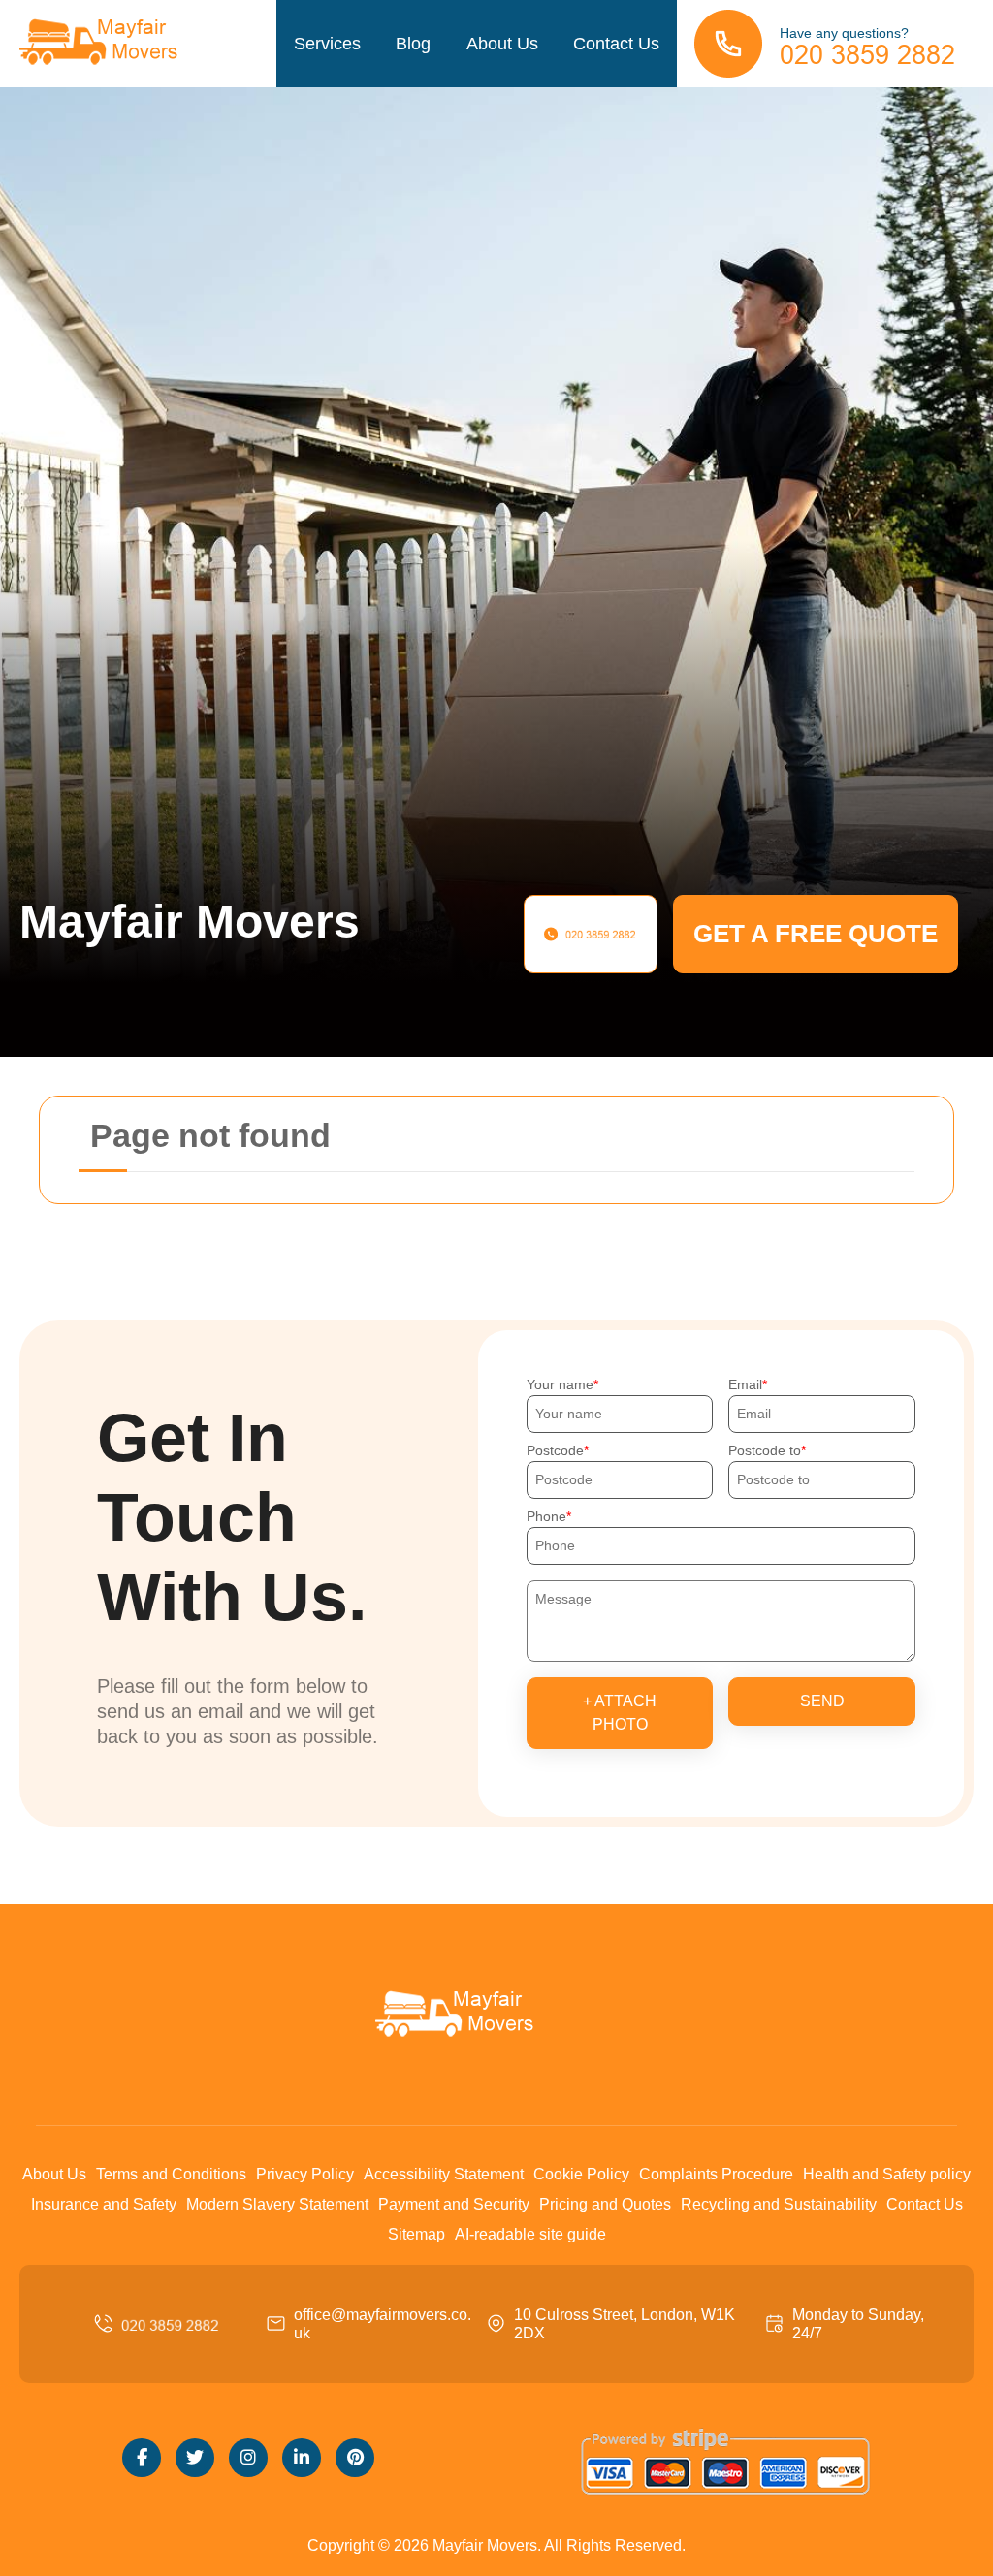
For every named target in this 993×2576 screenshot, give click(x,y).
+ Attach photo (620, 1713)
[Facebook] (142, 2458)
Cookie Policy (581, 2174)
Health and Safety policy (887, 2174)
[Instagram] (248, 2458)
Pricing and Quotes (605, 2204)
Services (327, 44)
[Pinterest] (355, 2458)
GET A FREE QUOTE (816, 934)
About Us (502, 44)
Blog (413, 44)
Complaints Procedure (716, 2174)
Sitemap (416, 2234)
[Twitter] (195, 2458)
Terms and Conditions (171, 2174)
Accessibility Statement (444, 2174)
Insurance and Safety (104, 2204)
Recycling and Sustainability (779, 2204)
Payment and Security (454, 2204)
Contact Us (616, 44)
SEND (822, 1701)
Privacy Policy (305, 2174)
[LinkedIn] (302, 2458)
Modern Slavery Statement (277, 2204)
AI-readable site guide (530, 2234)
